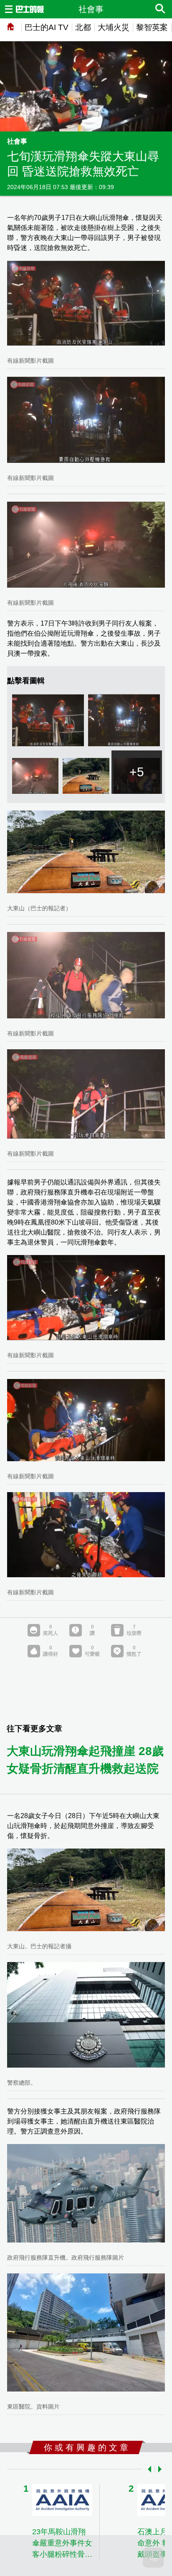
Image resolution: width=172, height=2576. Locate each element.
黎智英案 (152, 27)
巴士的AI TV (47, 27)
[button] (148, 2469)
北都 (83, 27)
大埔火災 (114, 27)
